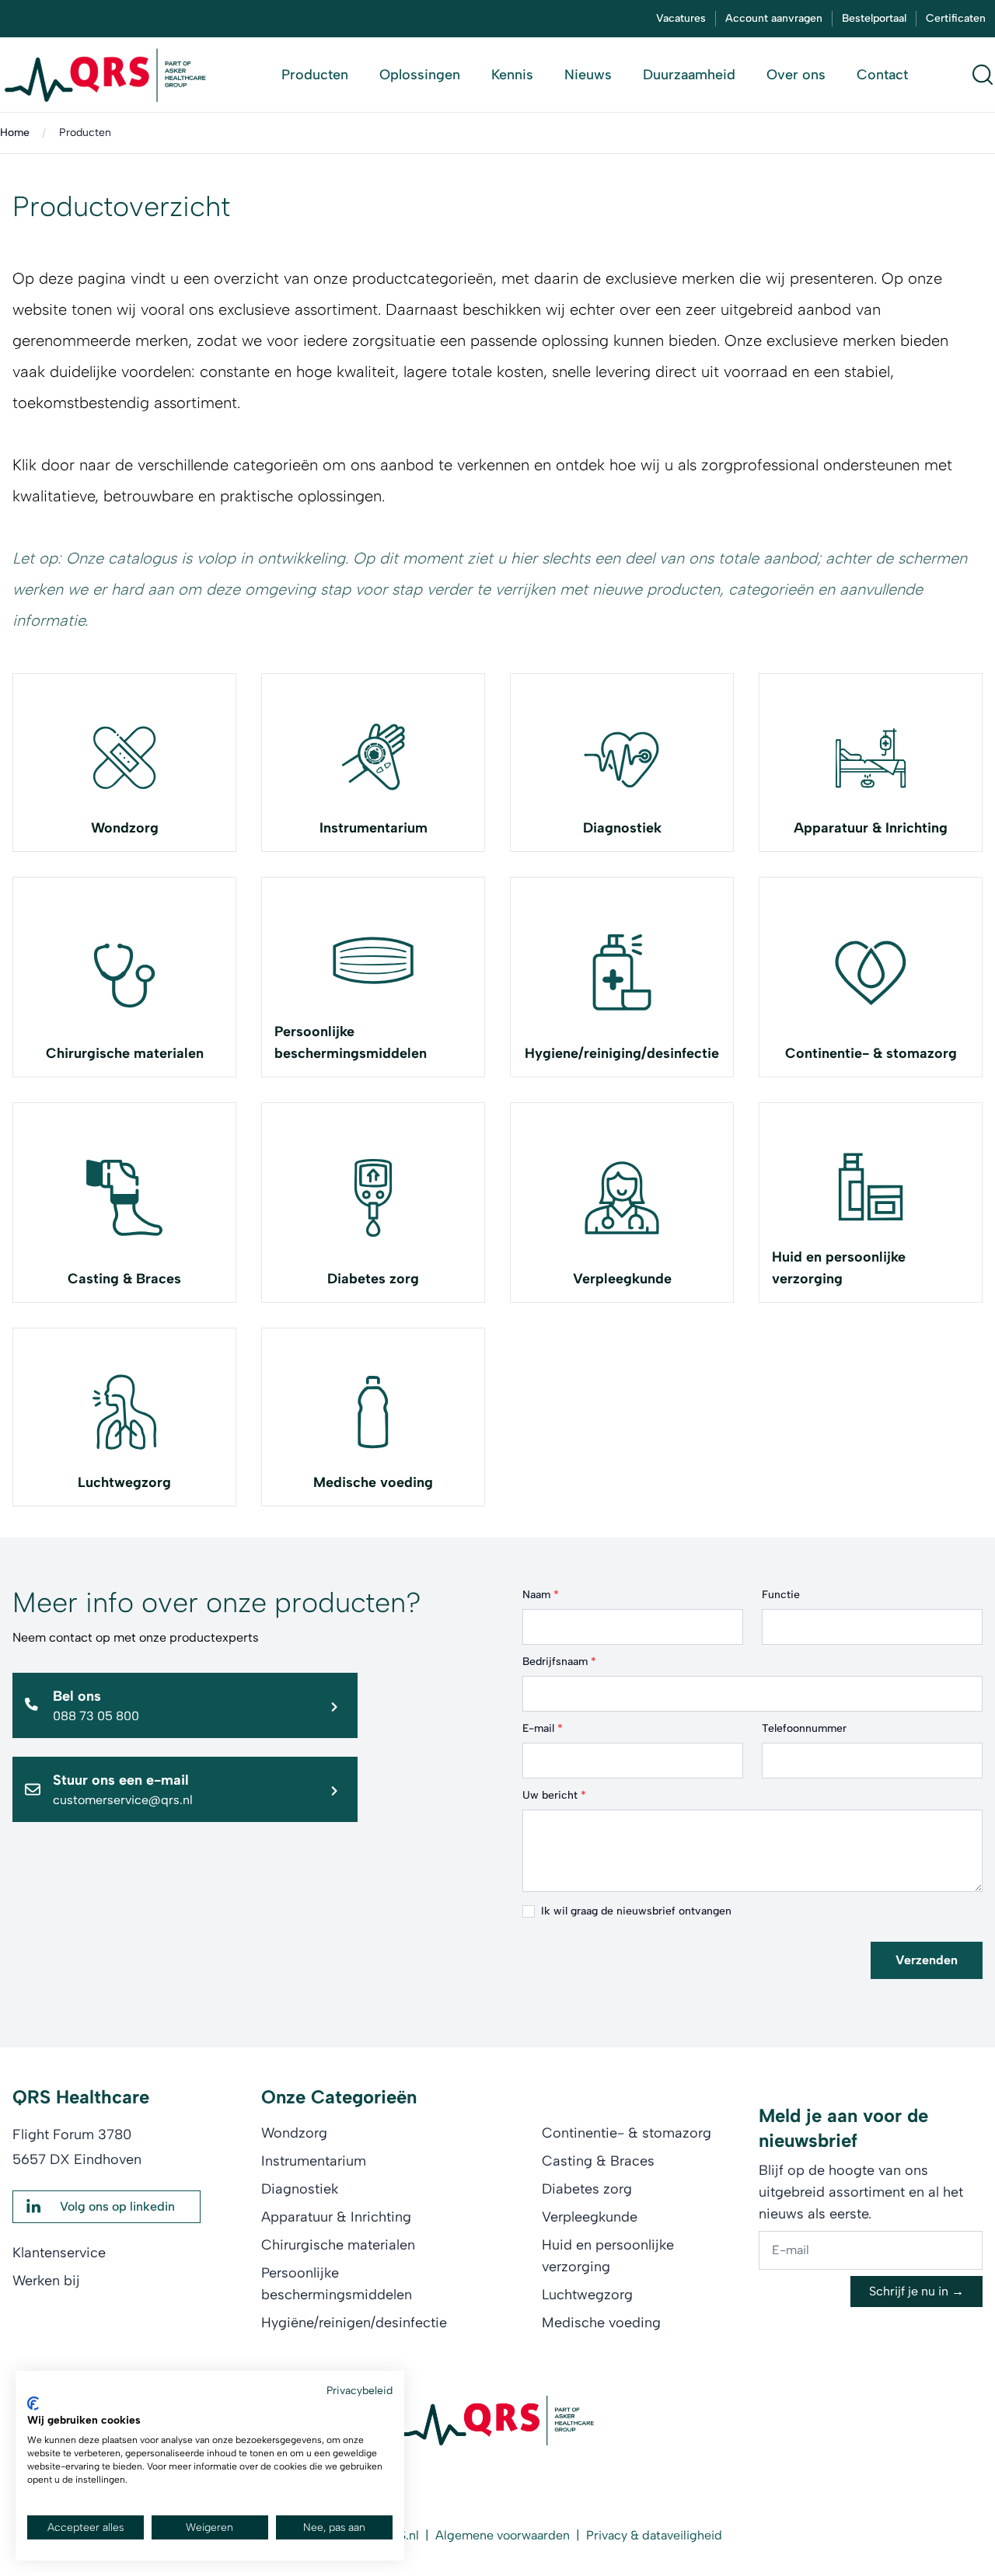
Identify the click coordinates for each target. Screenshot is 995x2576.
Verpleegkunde (622, 1279)
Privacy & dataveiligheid (654, 2535)
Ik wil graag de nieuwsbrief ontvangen (636, 1911)
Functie (781, 1595)
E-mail (543, 1728)
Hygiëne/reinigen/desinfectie (354, 2323)
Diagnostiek (622, 828)
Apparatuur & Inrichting (871, 828)
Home (15, 133)
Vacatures (681, 18)
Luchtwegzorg (124, 1482)
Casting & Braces (124, 1279)
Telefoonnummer (804, 1728)
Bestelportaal (874, 18)
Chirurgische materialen (125, 1053)
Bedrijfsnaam (559, 1661)
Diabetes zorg (373, 1279)
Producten (85, 133)
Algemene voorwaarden (503, 2535)
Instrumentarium (374, 828)
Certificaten (956, 18)
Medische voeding (373, 1482)
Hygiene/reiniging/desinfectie (622, 1053)
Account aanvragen (774, 18)
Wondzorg (125, 828)
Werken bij (46, 2281)
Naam (541, 1595)
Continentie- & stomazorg (871, 1053)
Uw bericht (554, 1795)
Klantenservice (59, 2253)
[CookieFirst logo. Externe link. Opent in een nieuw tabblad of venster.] (33, 2403)
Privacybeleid (360, 2390)
